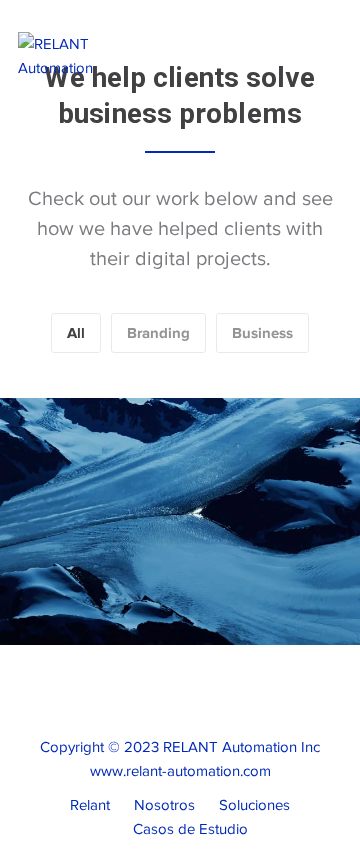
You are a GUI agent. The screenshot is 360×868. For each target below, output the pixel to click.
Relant (90, 805)
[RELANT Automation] (87, 55)
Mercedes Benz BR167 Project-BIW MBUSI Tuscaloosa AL (206, 480)
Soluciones (254, 805)
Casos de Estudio (190, 829)
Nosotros (164, 805)
